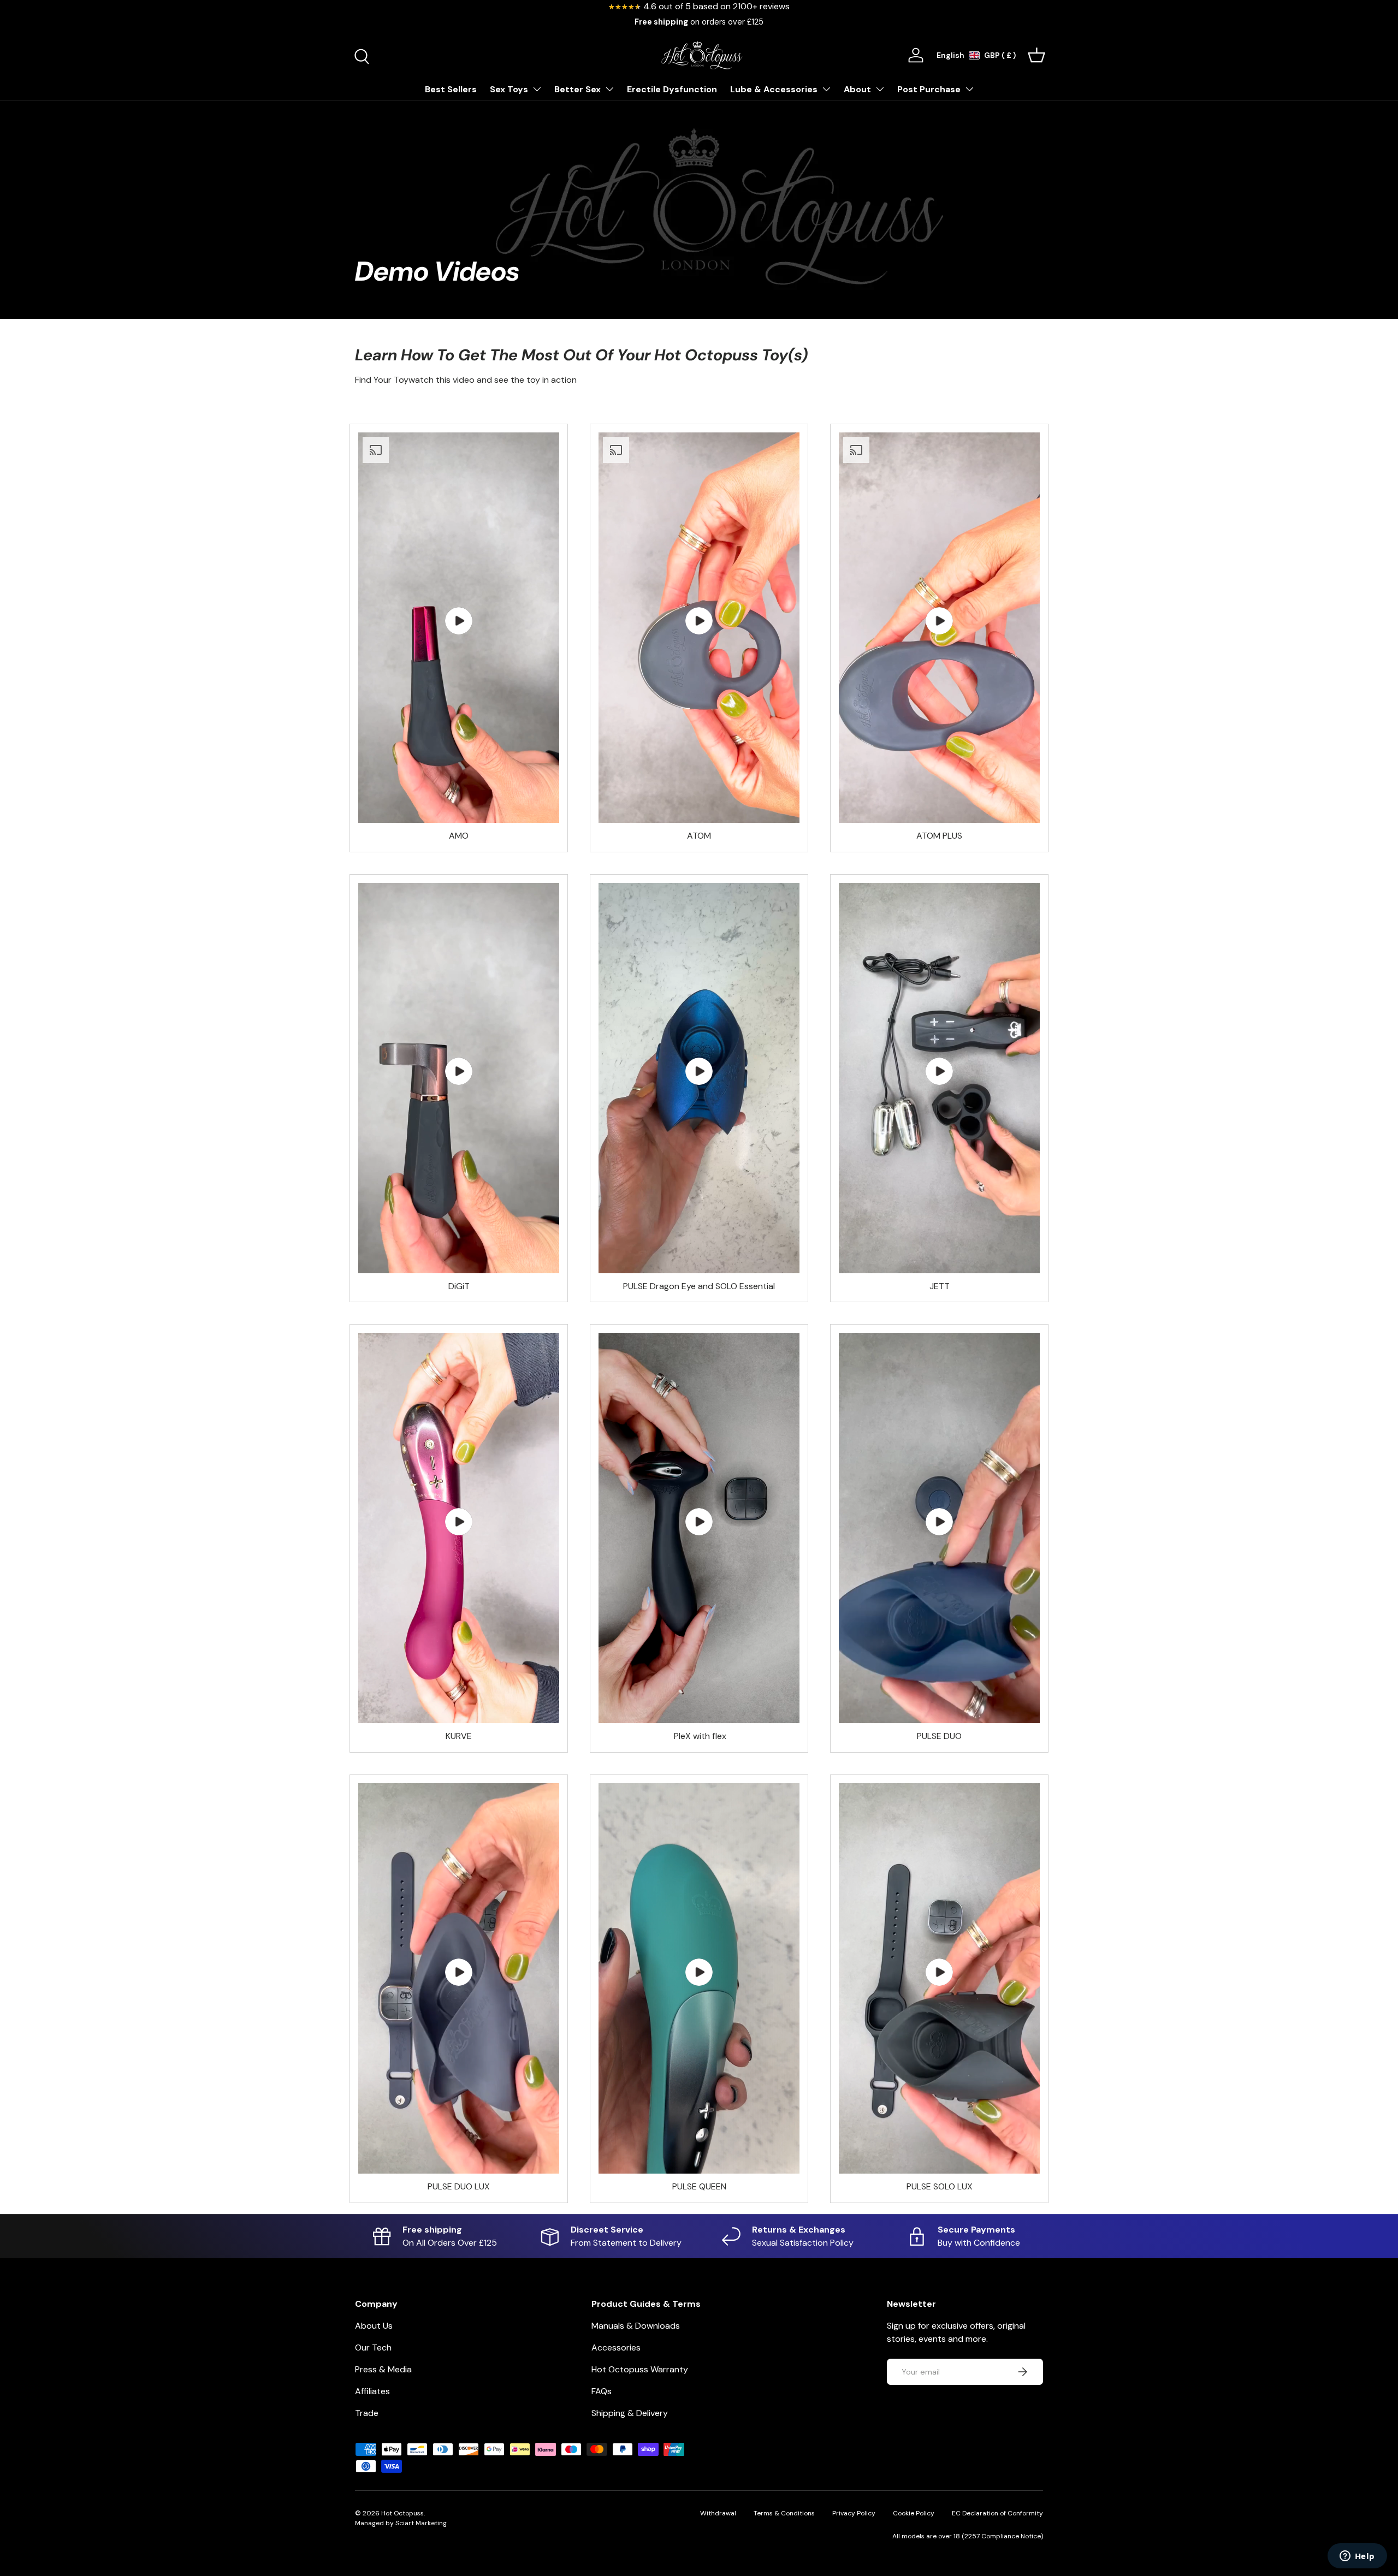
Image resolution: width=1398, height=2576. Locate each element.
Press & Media (383, 2369)
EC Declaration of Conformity (997, 2513)
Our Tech (373, 2348)
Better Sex (577, 89)
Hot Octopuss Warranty (640, 2369)
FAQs (602, 2391)
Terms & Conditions (784, 2513)
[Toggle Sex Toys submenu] (537, 89)
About (857, 89)
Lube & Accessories (774, 89)
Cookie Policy (914, 2513)
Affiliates (372, 2391)
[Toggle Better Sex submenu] (609, 89)
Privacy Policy (854, 2513)
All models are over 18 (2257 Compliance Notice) (968, 2536)
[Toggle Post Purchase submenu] (969, 89)
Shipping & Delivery (630, 2413)
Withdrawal (718, 2513)
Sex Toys (509, 89)
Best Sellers (451, 89)
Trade (367, 2413)
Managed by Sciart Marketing (401, 2523)
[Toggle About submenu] (880, 89)
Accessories (616, 2348)
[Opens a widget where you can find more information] (1357, 2557)
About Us (374, 2326)
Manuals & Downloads (636, 2326)
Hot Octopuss (402, 2513)
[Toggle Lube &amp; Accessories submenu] (826, 89)
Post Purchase (929, 89)
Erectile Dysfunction (672, 89)
